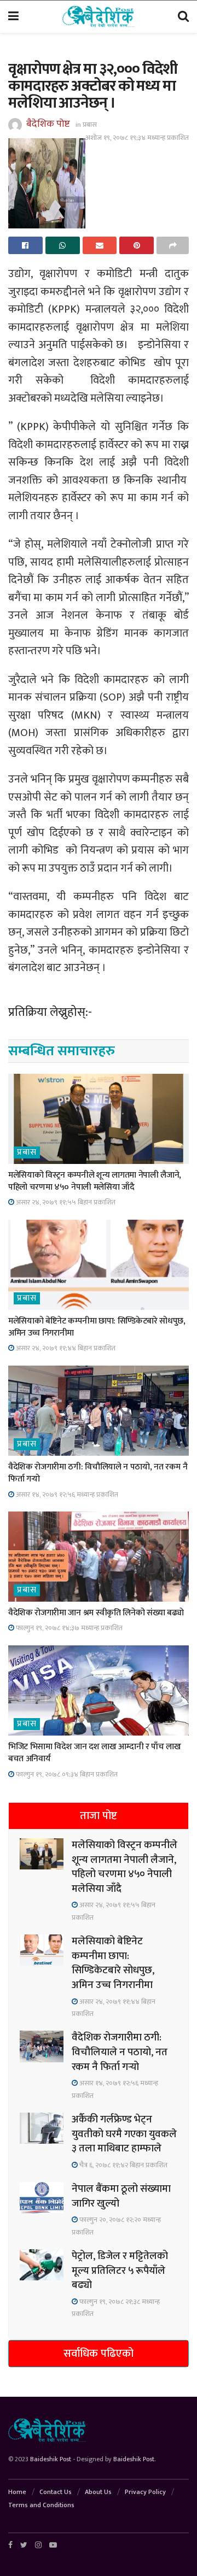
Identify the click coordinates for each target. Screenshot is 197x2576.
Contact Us (56, 2492)
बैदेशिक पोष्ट (48, 124)
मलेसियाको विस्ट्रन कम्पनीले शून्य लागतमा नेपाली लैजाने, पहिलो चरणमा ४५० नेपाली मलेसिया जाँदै (95, 1181)
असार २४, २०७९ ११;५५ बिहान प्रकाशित (65, 1202)
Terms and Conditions (41, 2505)
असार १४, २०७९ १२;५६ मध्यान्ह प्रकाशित (66, 1495)
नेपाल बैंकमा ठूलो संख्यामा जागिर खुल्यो (121, 2196)
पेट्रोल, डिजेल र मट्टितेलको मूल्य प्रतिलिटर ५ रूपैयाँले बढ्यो (120, 2271)
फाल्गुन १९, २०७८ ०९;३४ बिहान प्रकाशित (66, 1774)
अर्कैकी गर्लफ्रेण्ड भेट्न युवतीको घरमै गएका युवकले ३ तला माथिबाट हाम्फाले (124, 2134)
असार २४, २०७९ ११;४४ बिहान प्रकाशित (65, 1348)
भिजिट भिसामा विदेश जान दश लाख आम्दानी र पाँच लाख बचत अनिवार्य (95, 1753)
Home (17, 2492)
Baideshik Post (51, 2459)
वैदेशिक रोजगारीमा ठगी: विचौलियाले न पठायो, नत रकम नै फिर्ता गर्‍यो (98, 1473)
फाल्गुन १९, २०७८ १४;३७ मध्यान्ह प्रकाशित (68, 1628)
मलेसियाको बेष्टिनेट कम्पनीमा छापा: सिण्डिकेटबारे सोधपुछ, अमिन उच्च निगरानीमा (97, 1327)
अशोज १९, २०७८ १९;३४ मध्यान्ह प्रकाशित (137, 138)
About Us (98, 2492)
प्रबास (90, 125)
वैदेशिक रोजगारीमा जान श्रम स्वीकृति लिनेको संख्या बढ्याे (96, 1613)
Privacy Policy (145, 2492)
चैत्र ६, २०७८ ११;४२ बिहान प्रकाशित (123, 2165)
